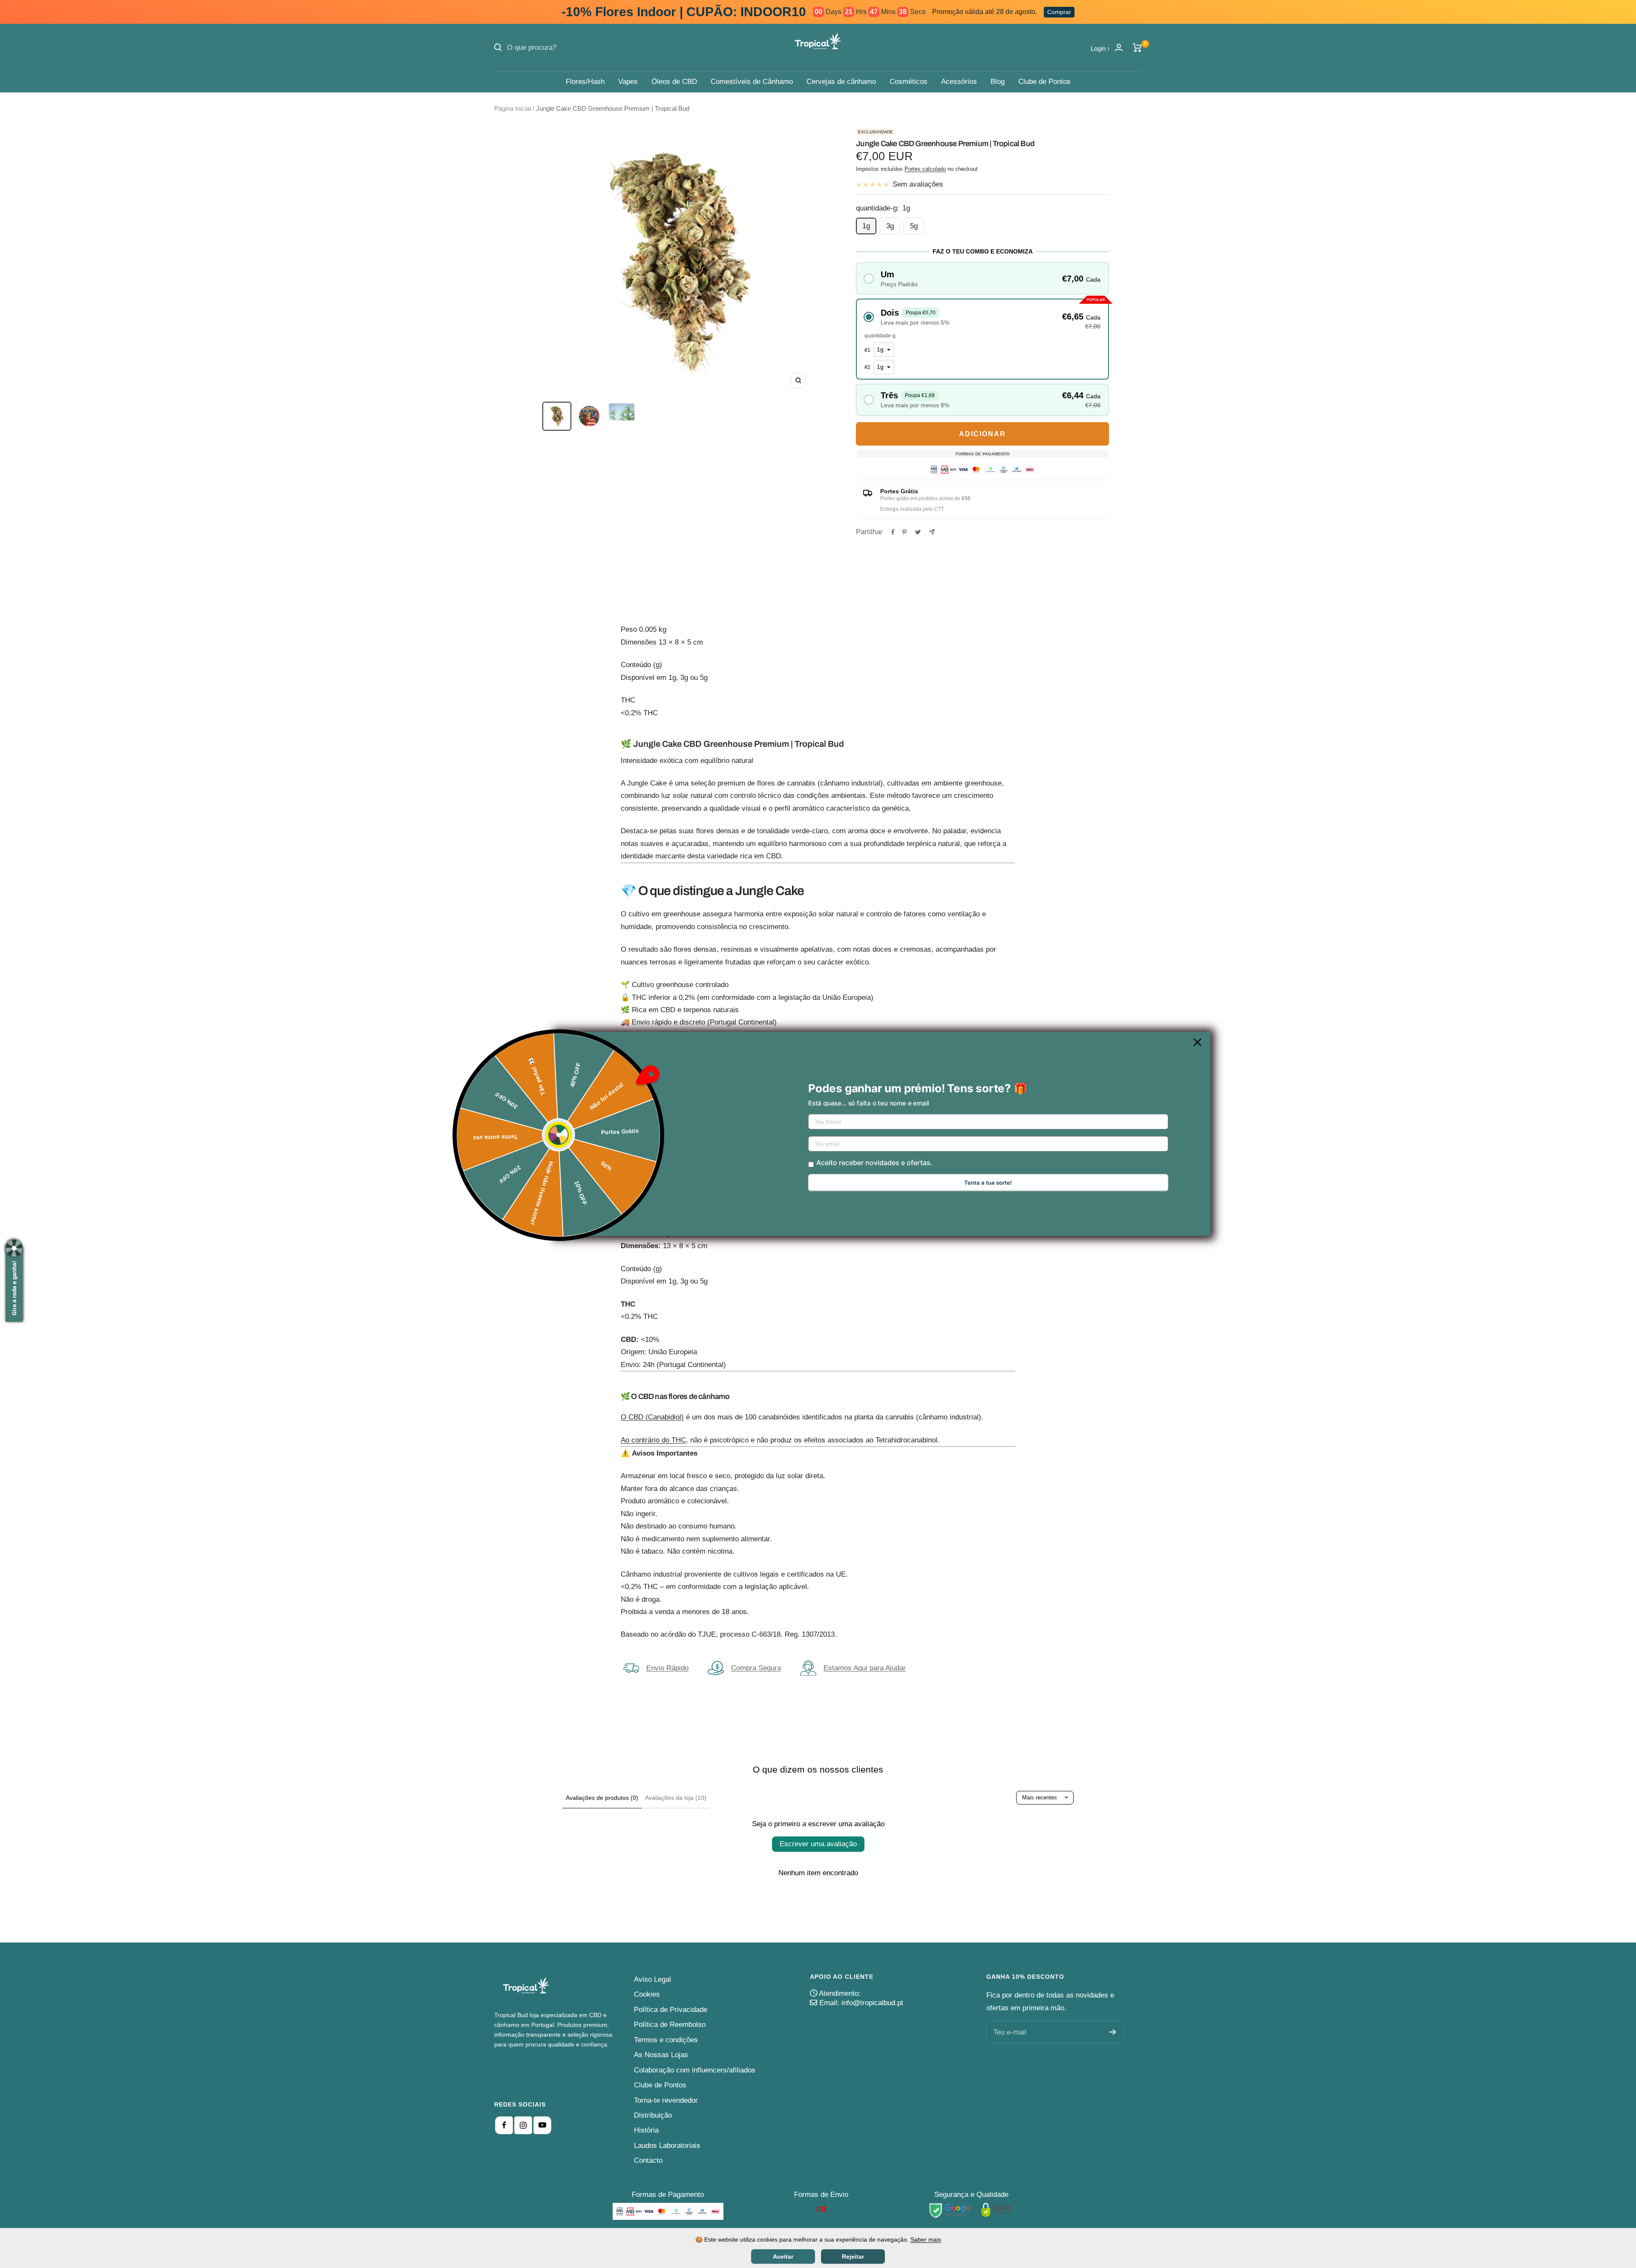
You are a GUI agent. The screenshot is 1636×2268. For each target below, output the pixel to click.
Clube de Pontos (1044, 82)
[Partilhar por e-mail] (932, 532)
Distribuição (653, 2115)
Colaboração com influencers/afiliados (695, 2070)
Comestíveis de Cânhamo (752, 82)
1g (866, 226)
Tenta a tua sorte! (988, 1183)
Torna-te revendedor (666, 2100)
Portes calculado (925, 169)
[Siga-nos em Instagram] (523, 2125)
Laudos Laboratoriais (667, 2146)
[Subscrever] (1113, 2032)
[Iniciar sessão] (1119, 47)
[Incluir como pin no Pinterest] (904, 532)
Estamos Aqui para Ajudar (865, 1668)
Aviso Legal (652, 1979)
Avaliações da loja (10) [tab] (676, 1798)
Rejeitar (853, 2256)
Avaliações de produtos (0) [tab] (602, 1798)
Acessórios (959, 82)
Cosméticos (909, 82)
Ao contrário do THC (653, 1440)
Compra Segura (756, 1668)
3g (890, 226)
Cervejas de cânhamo (841, 82)
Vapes (628, 82)
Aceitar (783, 2256)
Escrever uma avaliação (818, 1844)
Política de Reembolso (670, 2025)
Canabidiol (665, 1417)
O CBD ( (634, 1417)
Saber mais (926, 2239)
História (646, 2130)
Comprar (1059, 12)
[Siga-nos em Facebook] (504, 2125)
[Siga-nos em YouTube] (542, 2125)
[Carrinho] (1137, 48)
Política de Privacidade (671, 2010)
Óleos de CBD (674, 82)
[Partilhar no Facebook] (893, 532)
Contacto (648, 2160)
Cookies (647, 1994)
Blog (998, 82)
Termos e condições (666, 2040)
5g (914, 226)
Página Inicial (513, 108)
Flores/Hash (585, 82)
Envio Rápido (667, 1668)
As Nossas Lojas (661, 2055)
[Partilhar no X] (918, 532)
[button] (982, 278)
